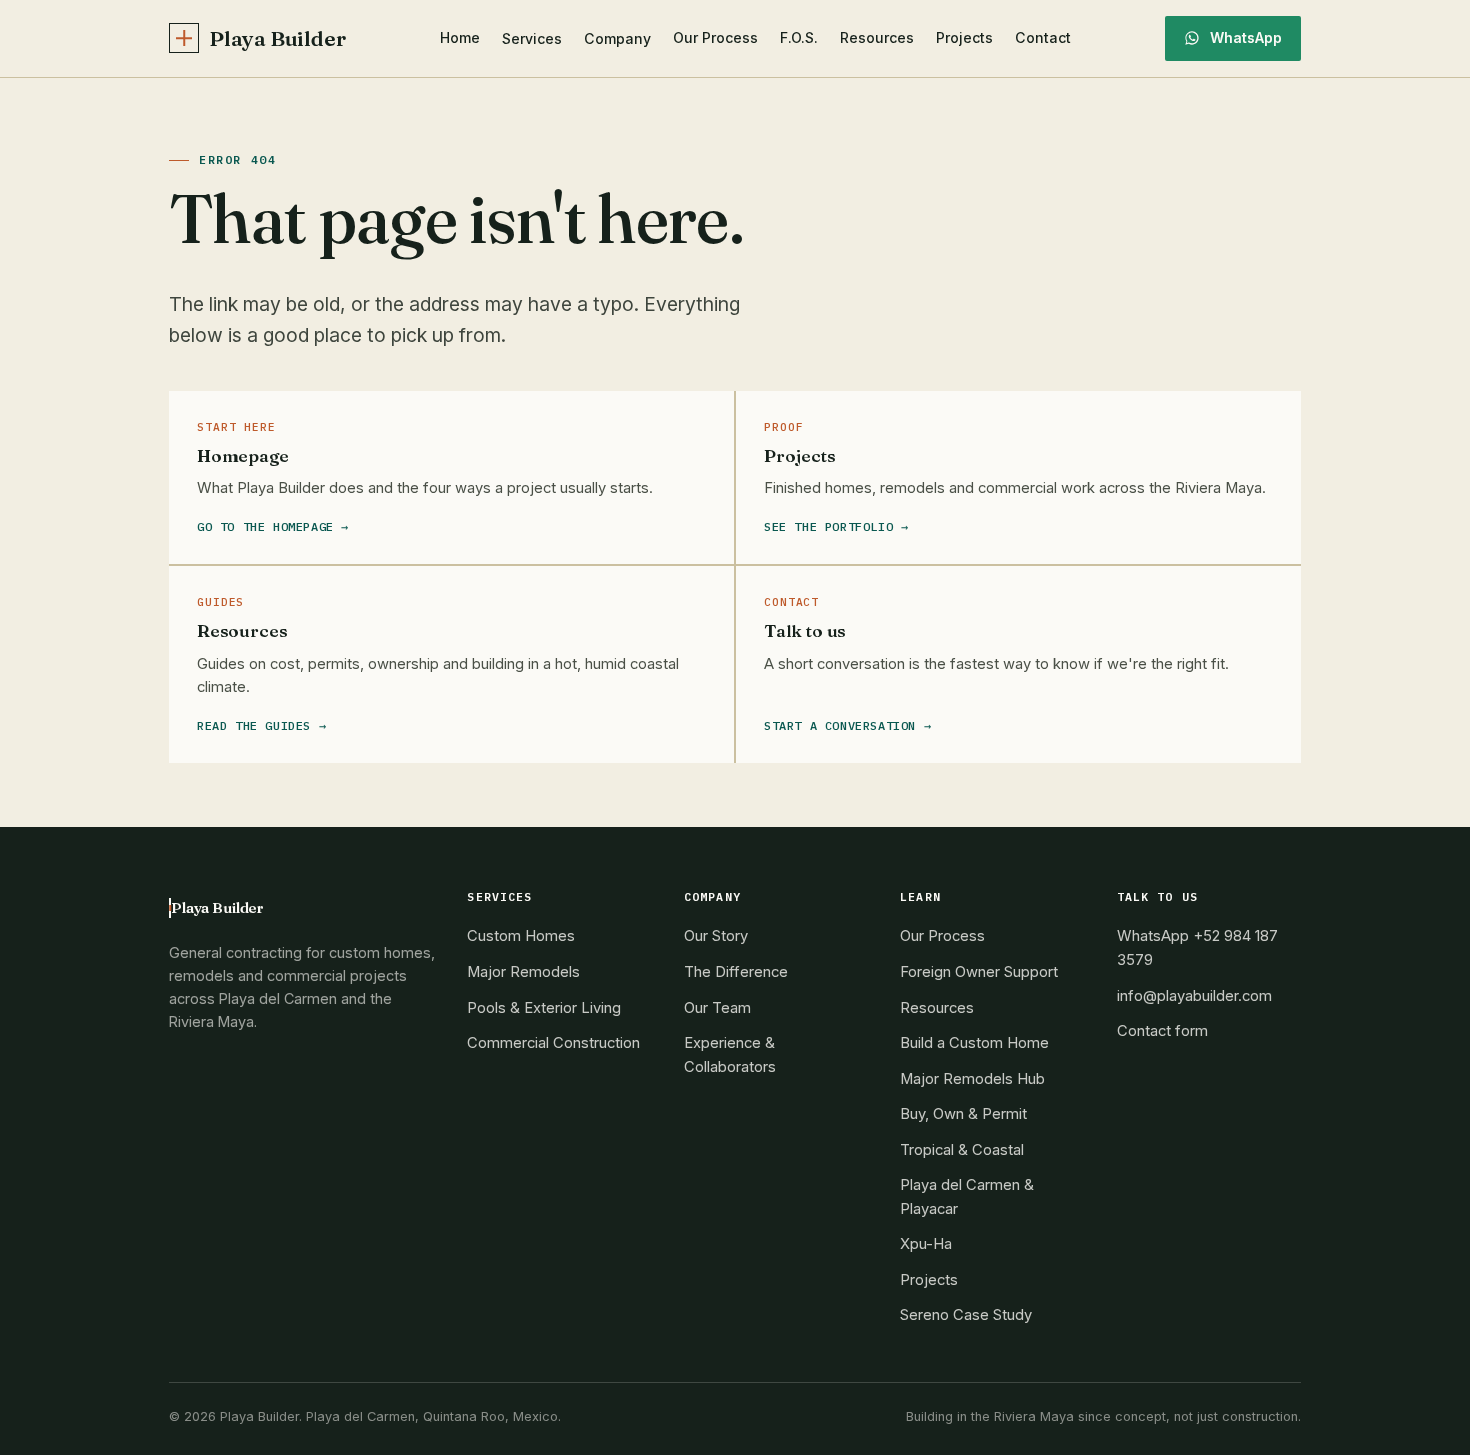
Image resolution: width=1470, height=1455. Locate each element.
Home (460, 37)
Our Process (715, 37)
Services (532, 38)
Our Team (717, 1008)
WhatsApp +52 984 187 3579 (1197, 948)
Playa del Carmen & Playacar (967, 1197)
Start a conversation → (847, 725)
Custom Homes (521, 936)
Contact (1043, 37)
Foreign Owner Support (979, 972)
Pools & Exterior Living (544, 1008)
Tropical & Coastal (962, 1150)
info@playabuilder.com (1194, 996)
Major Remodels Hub (972, 1079)
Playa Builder (277, 38)
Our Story (716, 936)
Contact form (1162, 1031)
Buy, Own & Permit (963, 1114)
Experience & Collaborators (730, 1055)
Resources (877, 37)
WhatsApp (1246, 37)
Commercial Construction (553, 1043)
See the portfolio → (836, 526)
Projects (964, 37)
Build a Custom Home (974, 1043)
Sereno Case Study (966, 1315)
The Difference (736, 972)
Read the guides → (261, 725)
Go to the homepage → (273, 526)
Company (617, 38)
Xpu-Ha (926, 1244)
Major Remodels (523, 972)
